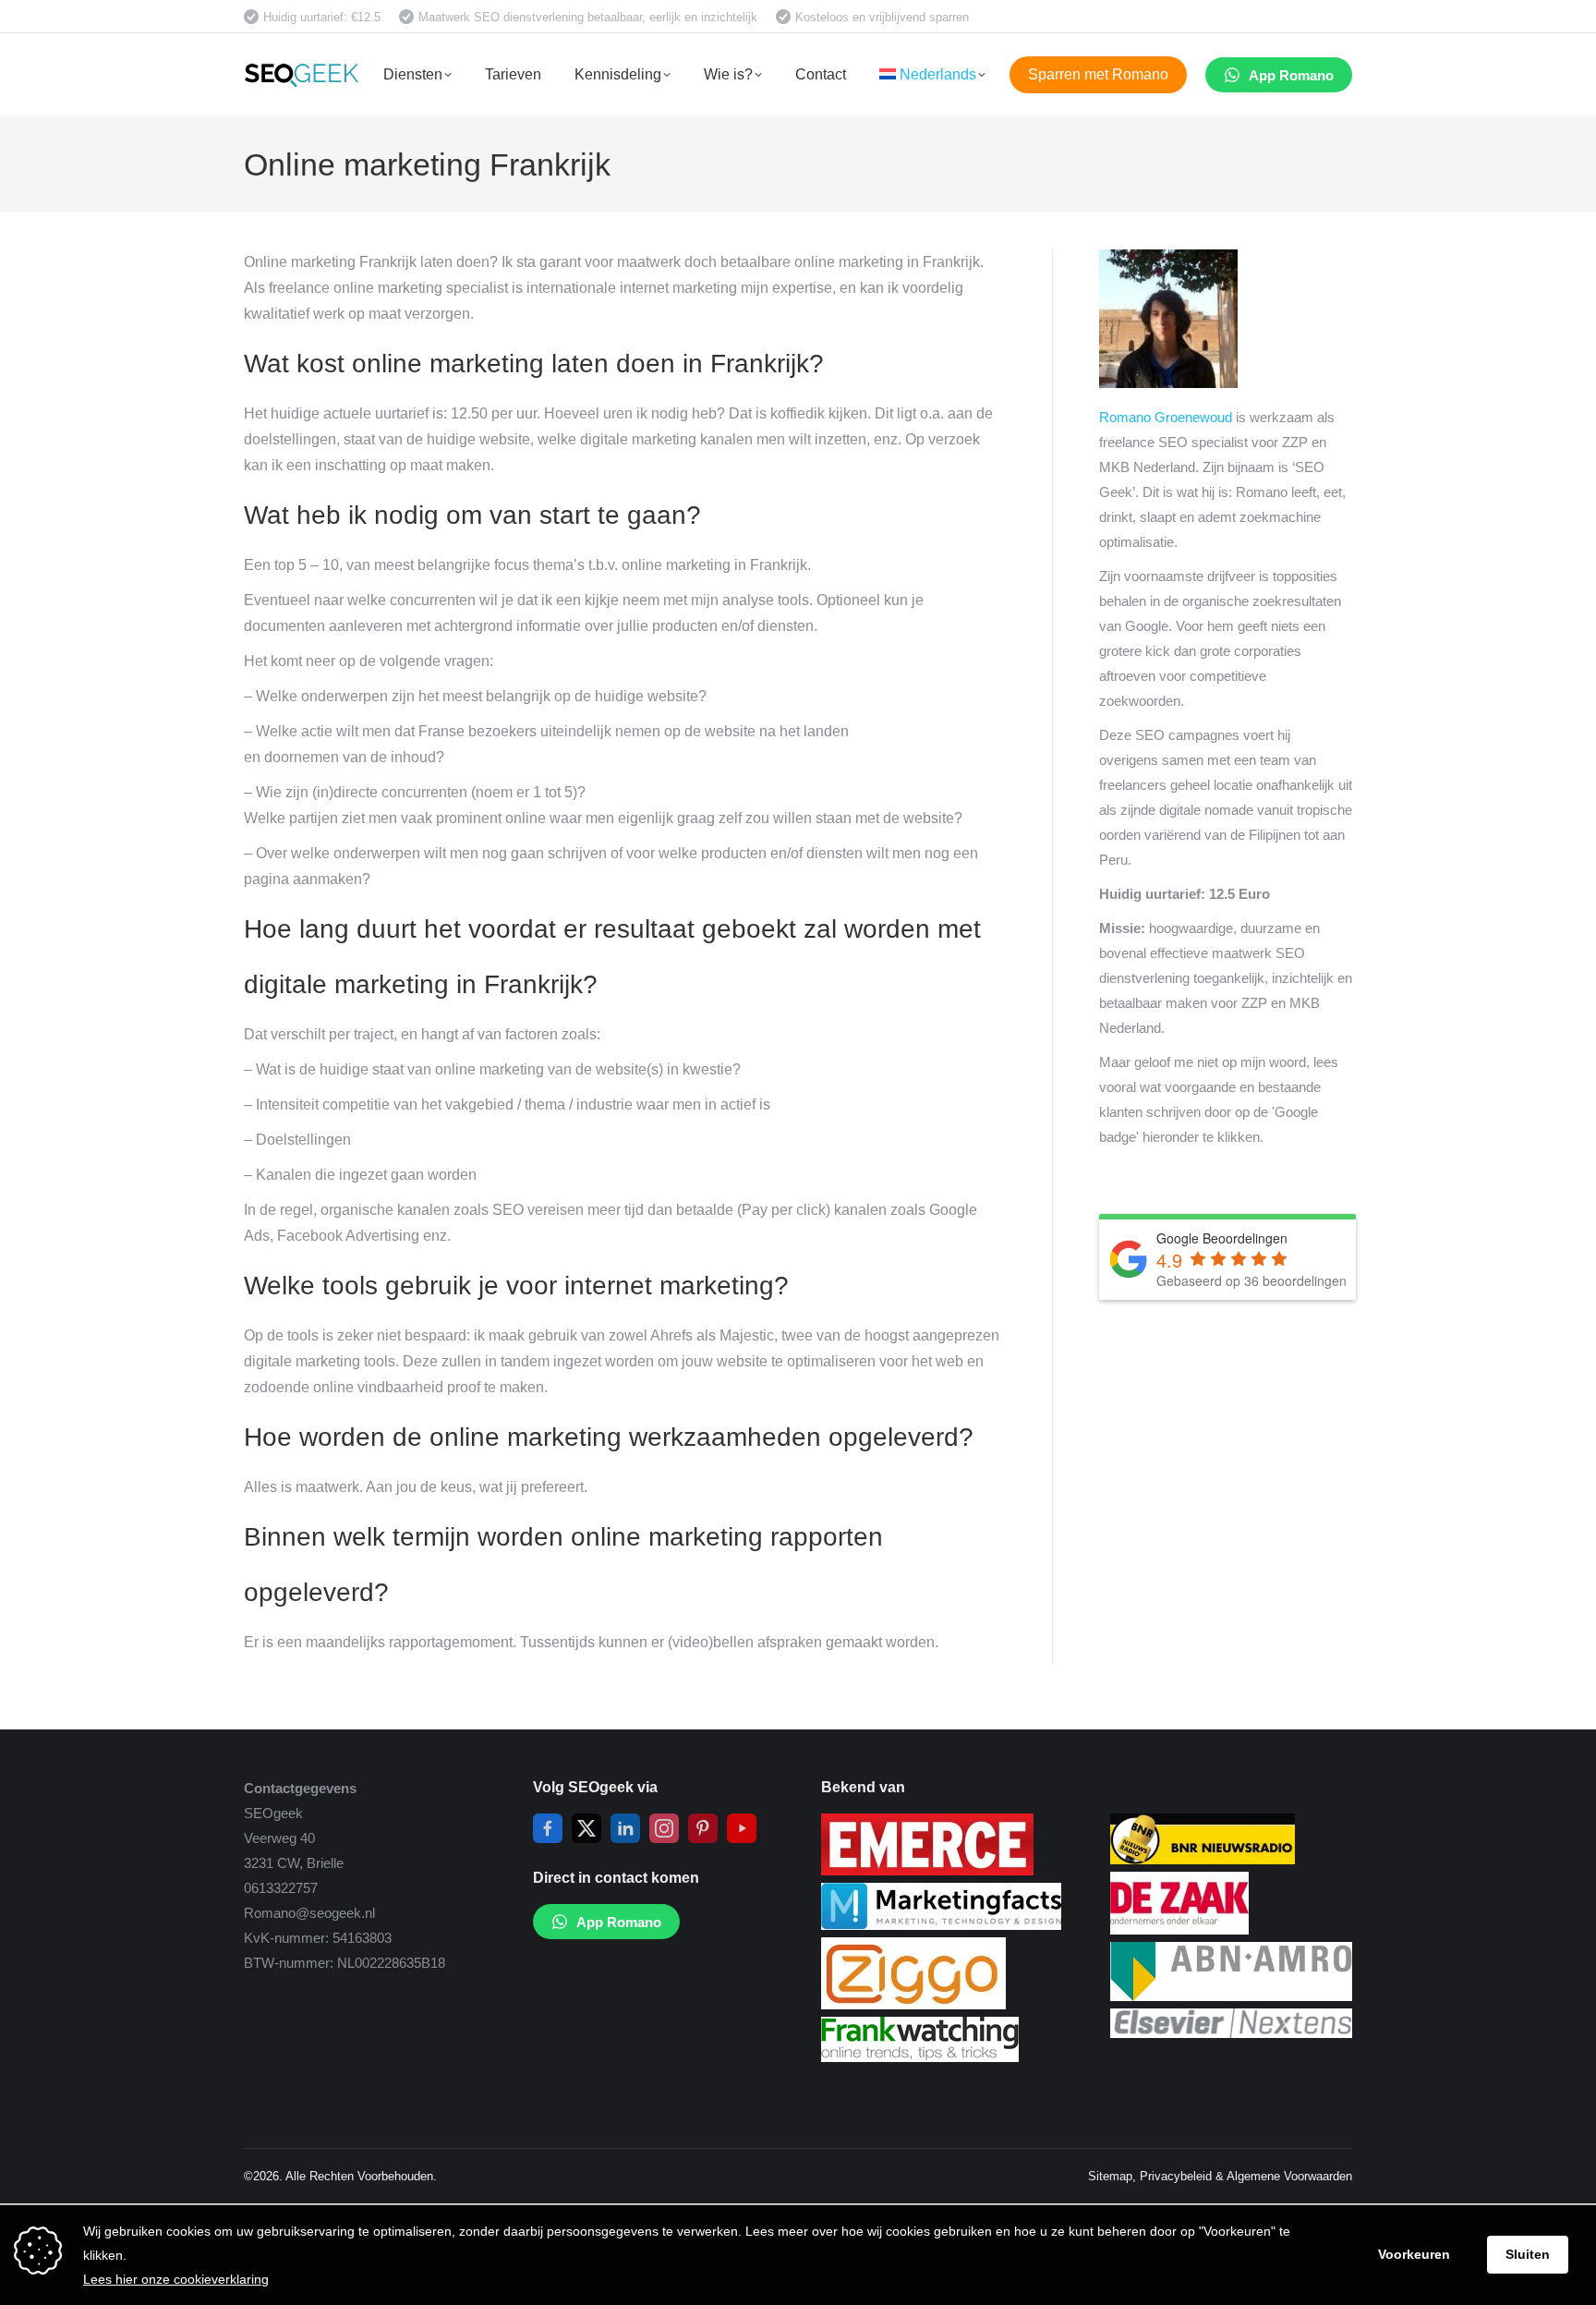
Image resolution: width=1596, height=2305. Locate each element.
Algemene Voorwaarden (1289, 2176)
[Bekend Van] (927, 1870)
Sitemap (1110, 2176)
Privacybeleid (1176, 2176)
